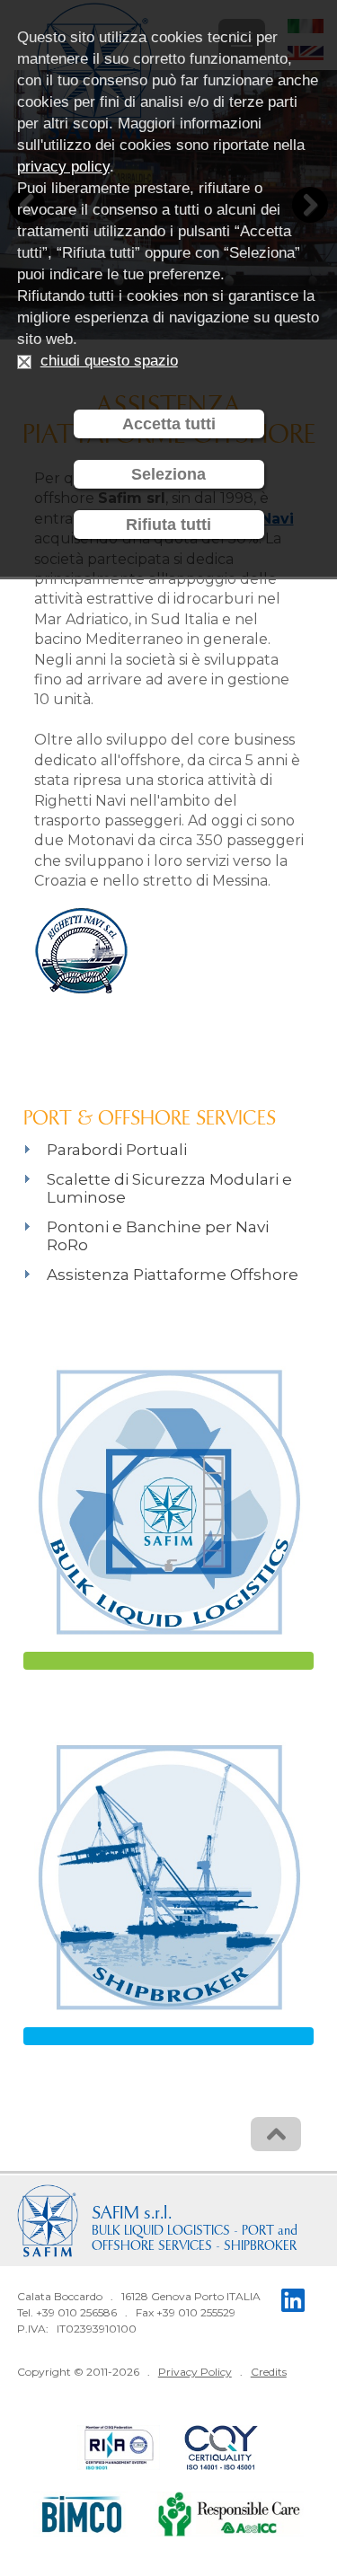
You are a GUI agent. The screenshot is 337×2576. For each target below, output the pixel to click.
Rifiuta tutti (168, 525)
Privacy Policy (195, 2372)
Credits (269, 2372)
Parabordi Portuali (117, 1150)
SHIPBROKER (260, 2247)
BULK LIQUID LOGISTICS (161, 2232)
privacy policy (63, 167)
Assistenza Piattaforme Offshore (173, 1275)
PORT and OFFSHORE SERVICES (195, 2239)
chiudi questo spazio (109, 361)
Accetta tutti (169, 424)
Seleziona (168, 474)
